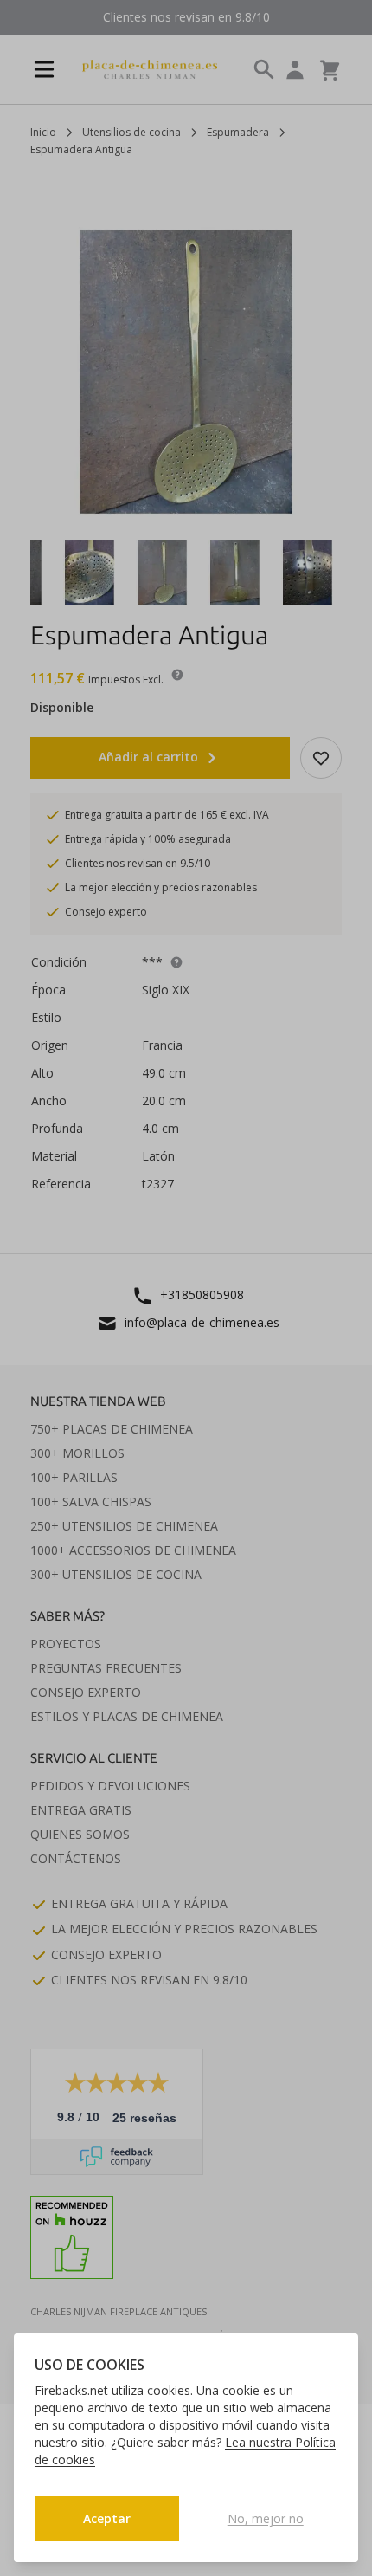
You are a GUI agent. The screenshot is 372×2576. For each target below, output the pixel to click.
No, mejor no (266, 2518)
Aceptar (107, 2518)
